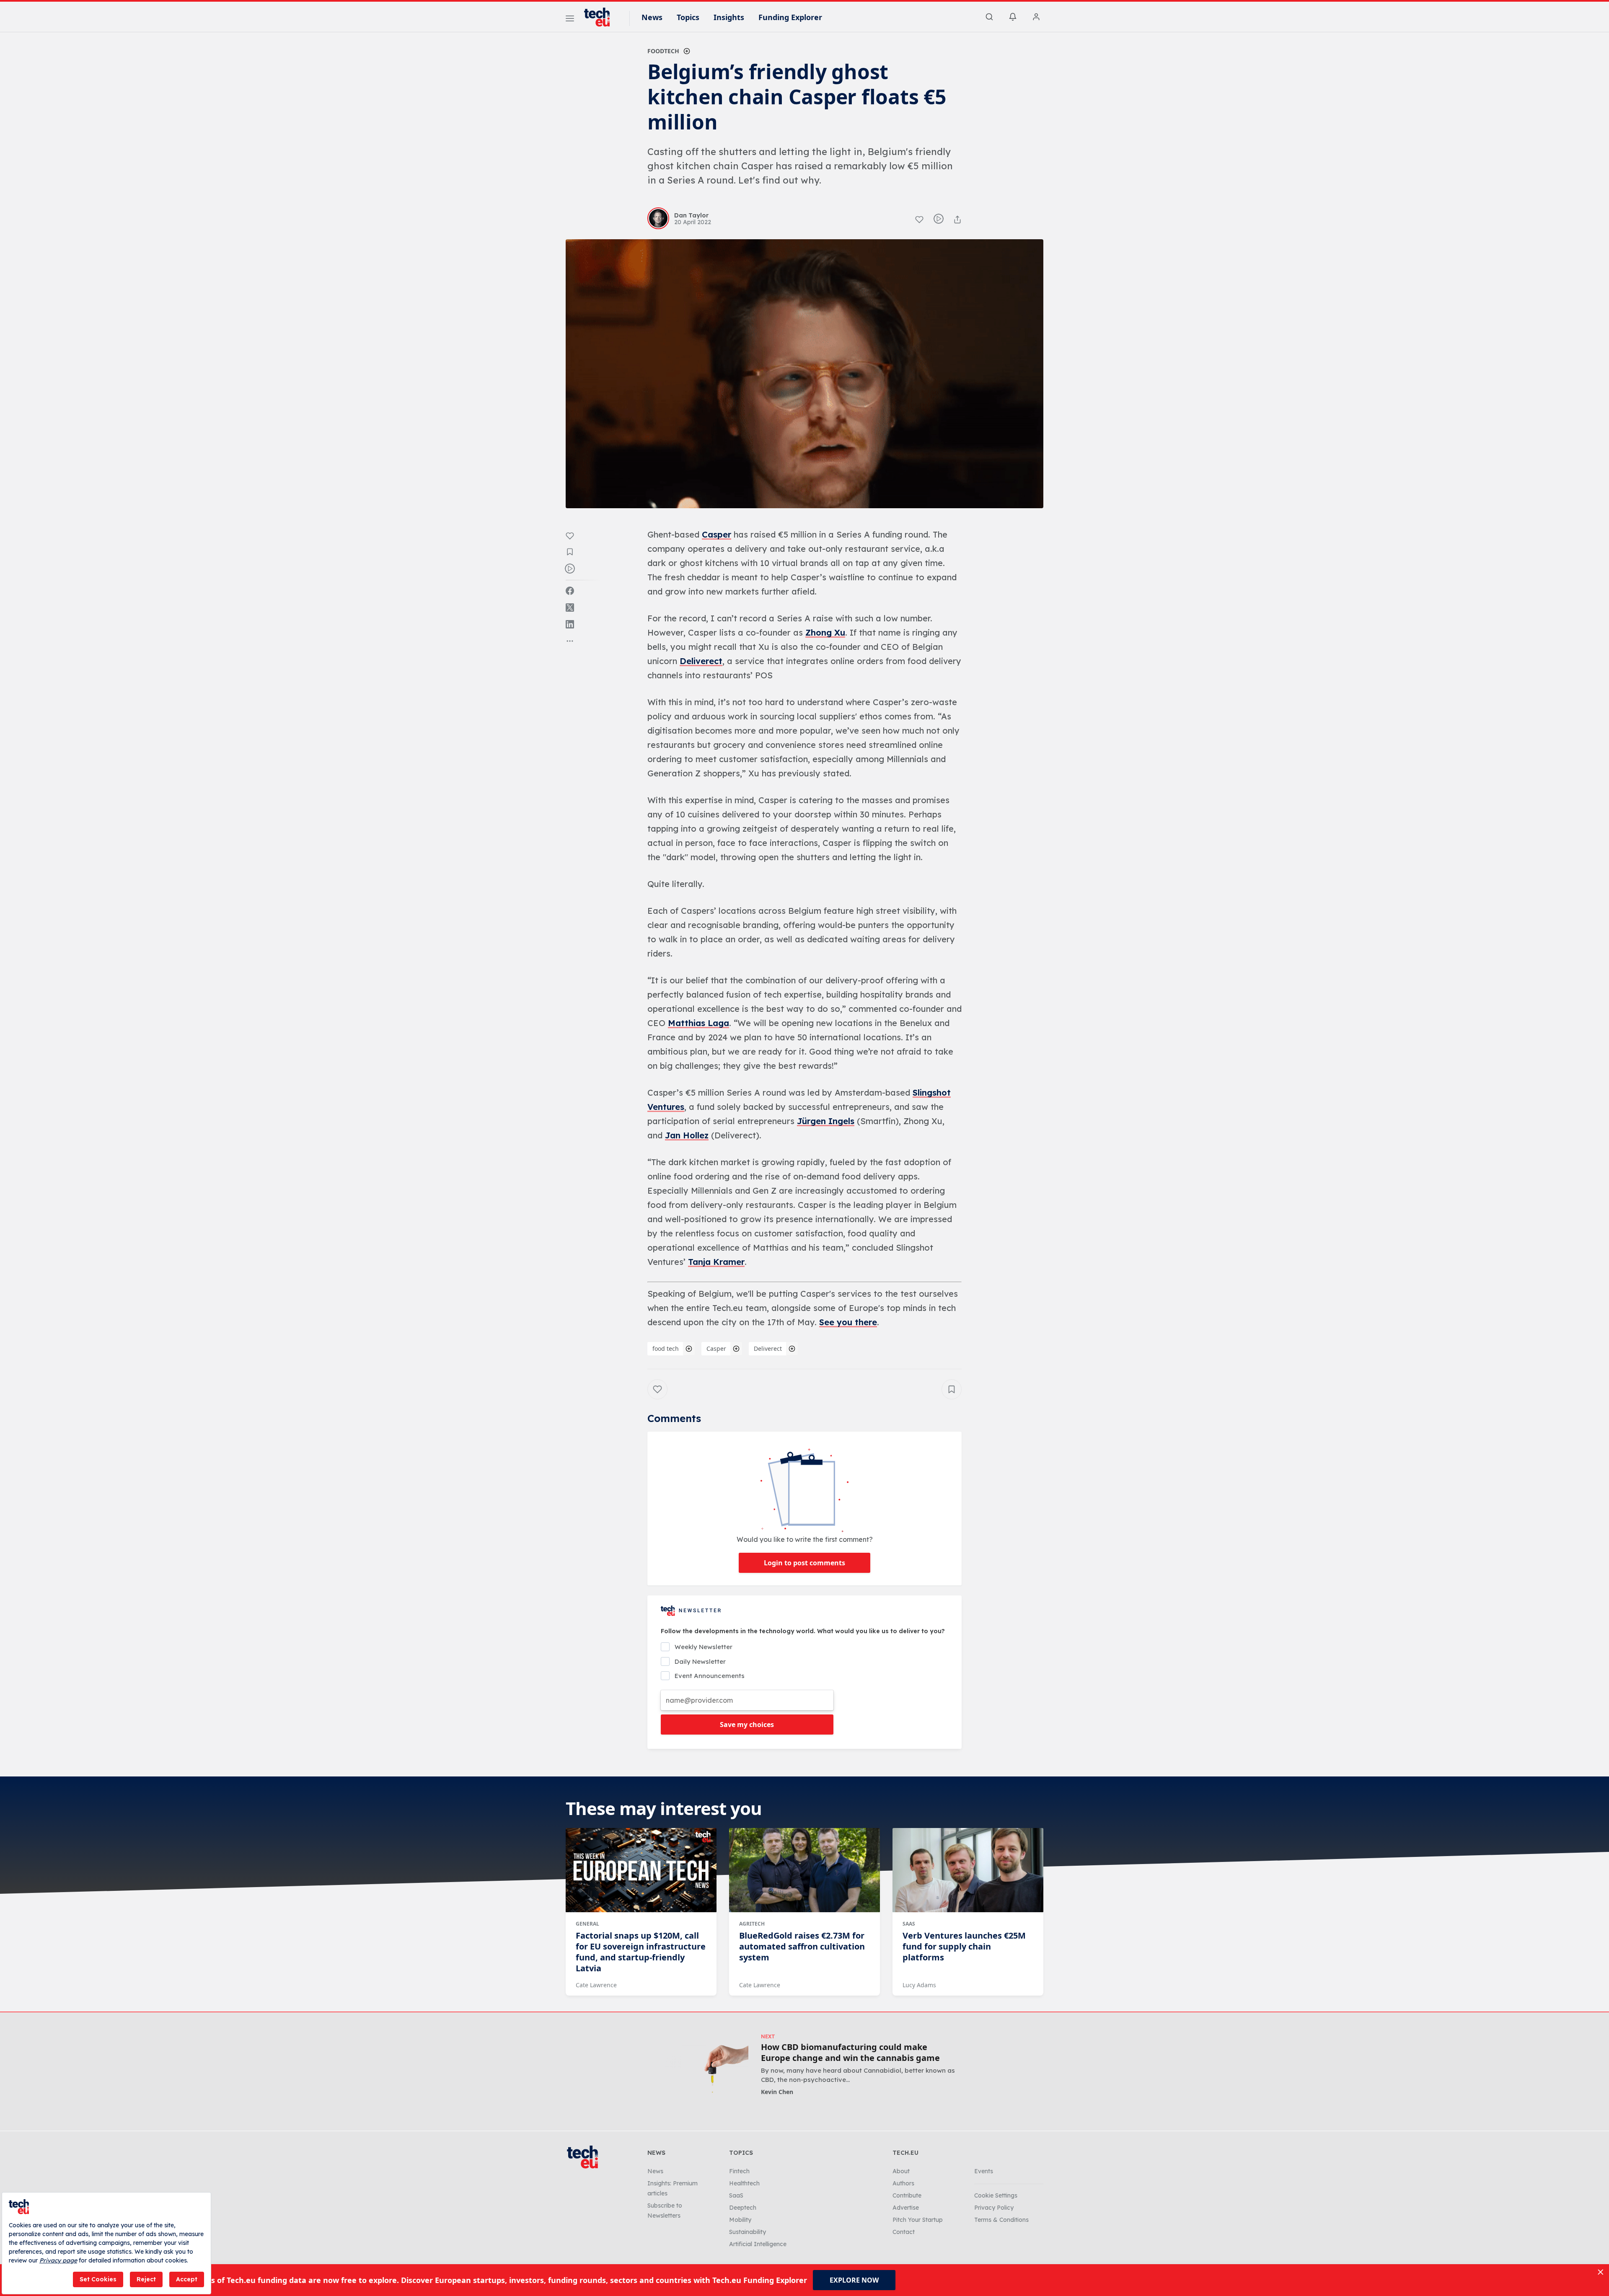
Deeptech (743, 2208)
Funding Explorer (790, 17)
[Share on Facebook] (570, 591)
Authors (903, 2183)
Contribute (907, 2195)
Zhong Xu (825, 632)
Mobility (740, 2220)
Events (984, 2171)
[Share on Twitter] (570, 608)
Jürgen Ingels (826, 1121)
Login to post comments (804, 1563)
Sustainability (748, 2232)
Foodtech (663, 51)
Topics (688, 17)
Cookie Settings (996, 2195)
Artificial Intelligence (758, 2244)
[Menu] (570, 20)
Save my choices (747, 1725)
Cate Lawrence (596, 1985)
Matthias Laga (698, 1023)
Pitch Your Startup (918, 2220)
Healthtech (744, 2183)
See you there (848, 1322)
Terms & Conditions (1001, 2220)
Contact (904, 2232)
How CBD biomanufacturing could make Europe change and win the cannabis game (850, 2053)
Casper (717, 534)
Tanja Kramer (716, 1262)
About (901, 2171)
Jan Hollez (687, 1135)
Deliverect (701, 661)
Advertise (906, 2208)
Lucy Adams (919, 1985)
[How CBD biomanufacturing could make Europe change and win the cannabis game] (703, 2069)
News (652, 17)
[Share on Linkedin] (570, 624)
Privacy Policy (994, 2208)
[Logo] (601, 17)
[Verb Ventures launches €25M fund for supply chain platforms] (968, 1870)
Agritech (752, 1924)
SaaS (909, 1924)
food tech (666, 1348)
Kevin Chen (777, 2092)
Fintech (739, 2171)
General (587, 1924)
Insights (729, 17)
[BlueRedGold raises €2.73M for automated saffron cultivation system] (804, 1870)
